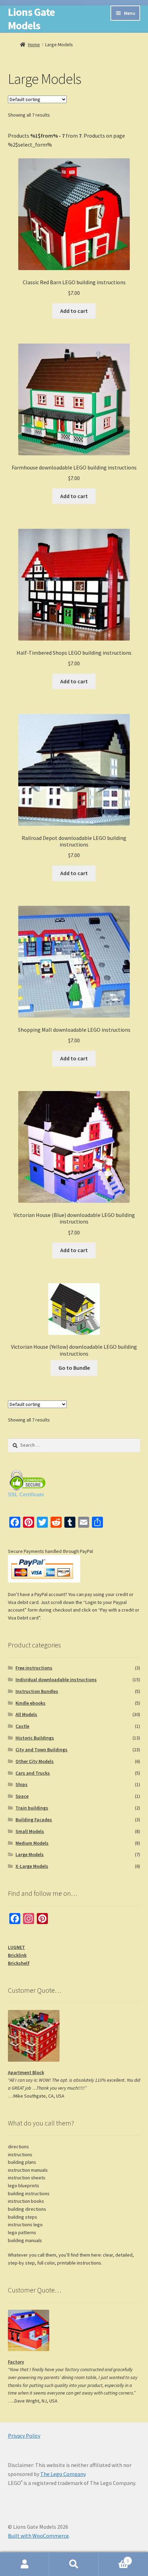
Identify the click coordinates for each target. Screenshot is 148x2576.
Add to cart (74, 311)
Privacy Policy (24, 2436)
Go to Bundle (74, 1368)
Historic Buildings (35, 1738)
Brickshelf (19, 1963)
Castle (22, 1726)
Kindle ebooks (30, 1703)
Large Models (30, 1854)
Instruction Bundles (37, 1691)
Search (74, 2564)
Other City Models (35, 1761)
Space (22, 1796)
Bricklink (17, 1955)
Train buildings (32, 1808)
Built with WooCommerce (38, 2536)
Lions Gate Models (31, 19)
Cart (114, 2558)
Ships (22, 1784)
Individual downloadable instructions (56, 1680)
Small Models (30, 1831)
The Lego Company (63, 2474)
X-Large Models (32, 1866)
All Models (26, 1714)
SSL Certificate (26, 1494)
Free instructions (34, 1668)
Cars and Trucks (33, 1773)
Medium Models (32, 1843)
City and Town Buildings (41, 1750)
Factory (16, 2362)
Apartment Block (26, 2072)
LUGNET (17, 1947)
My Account (25, 2564)
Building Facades (34, 1820)
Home (34, 44)
